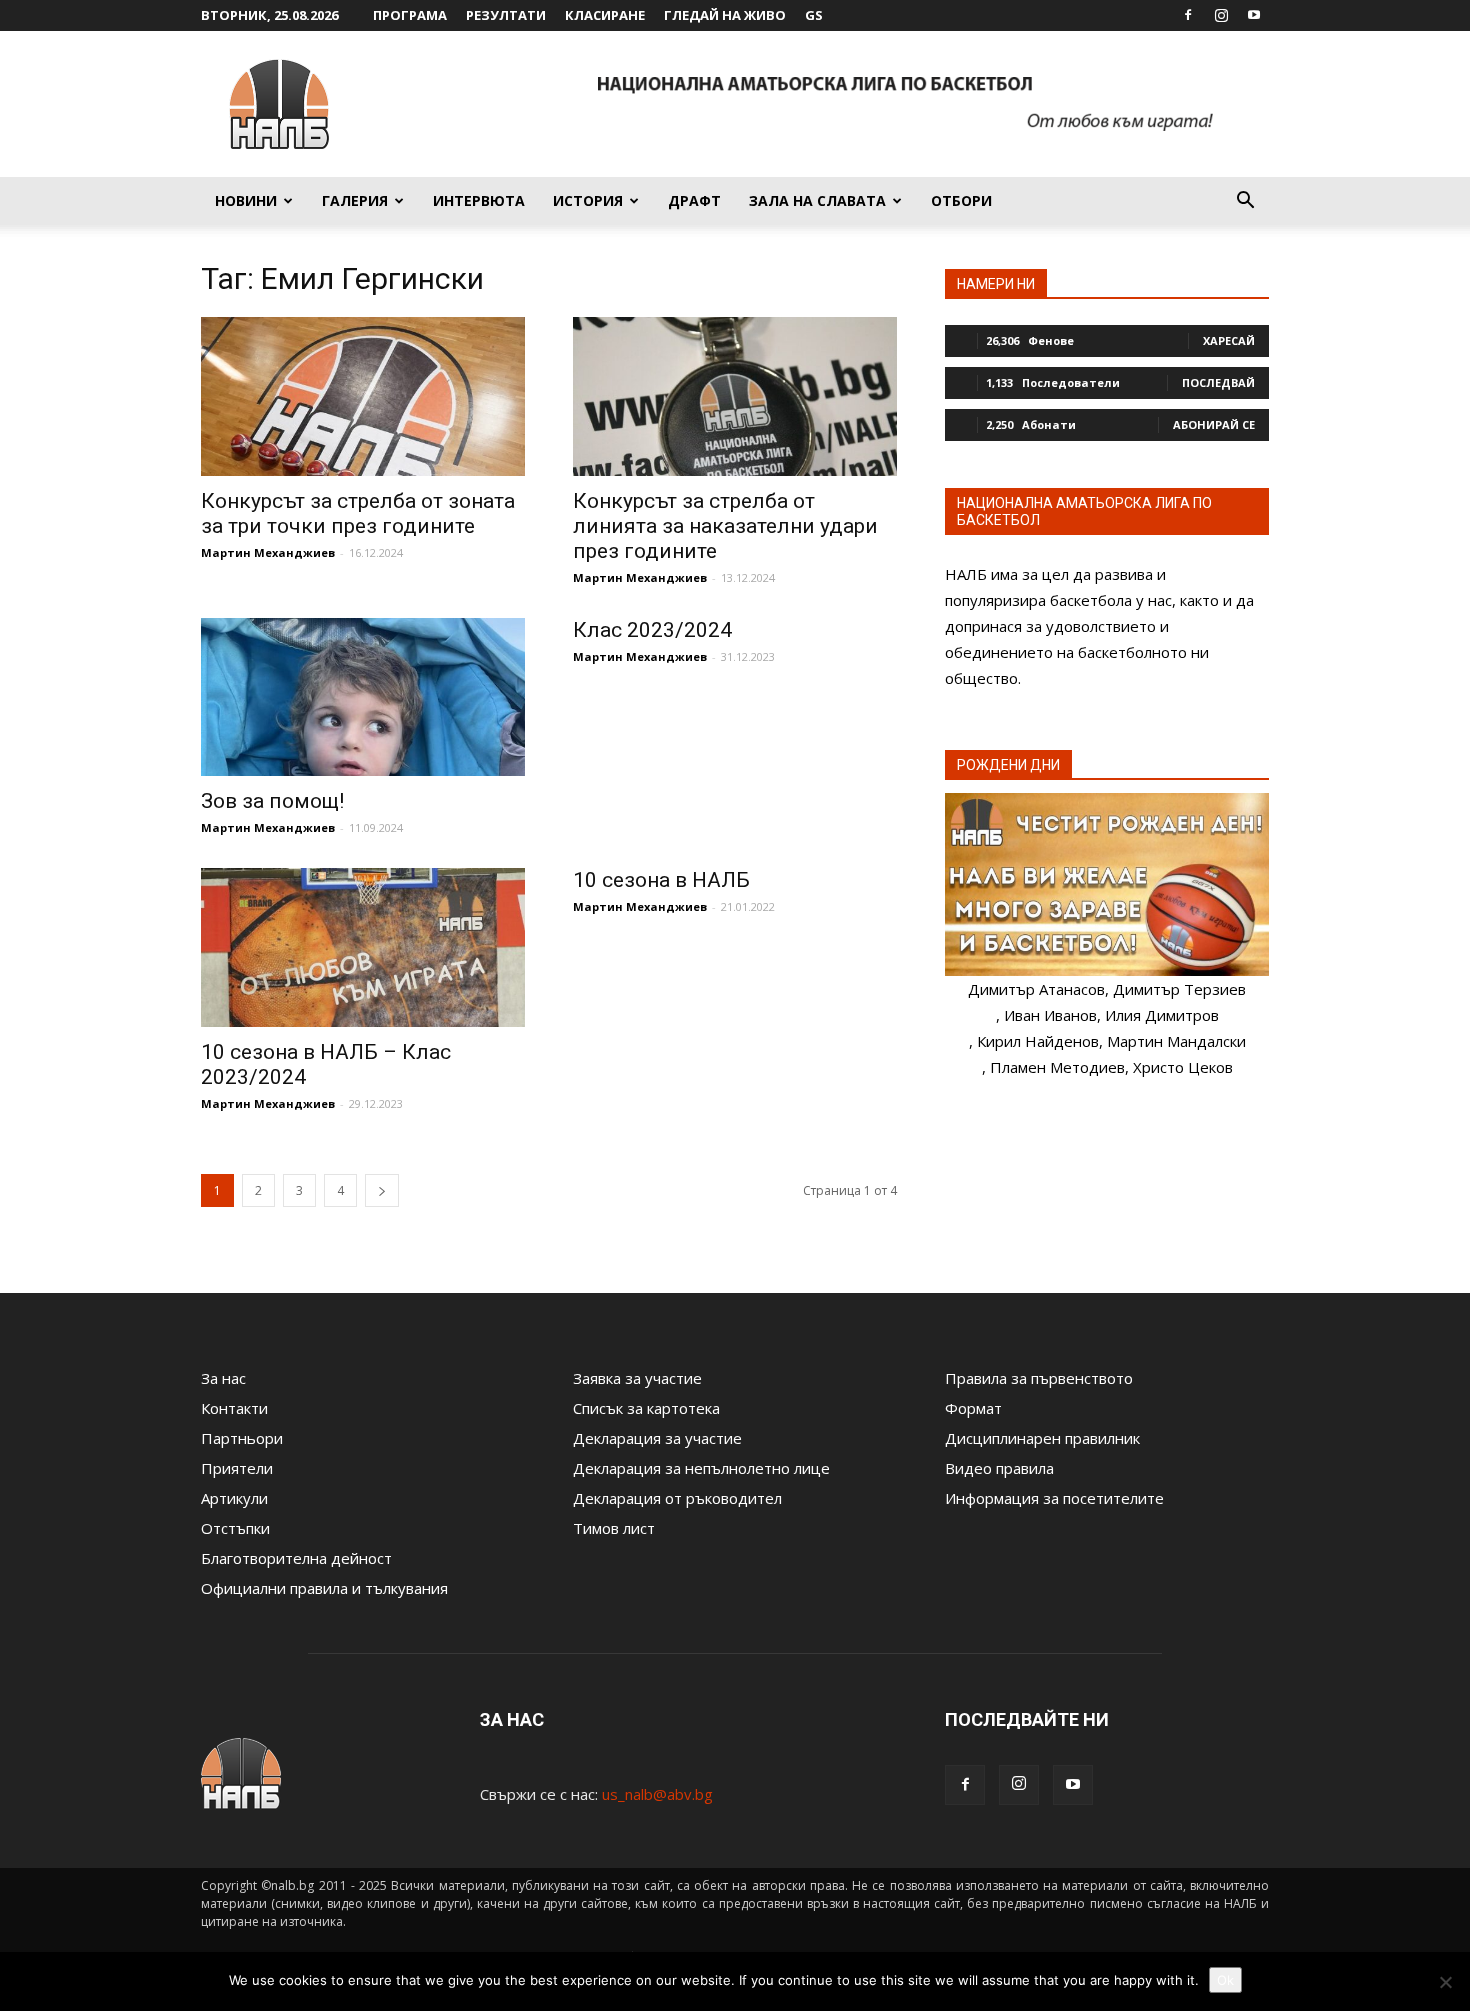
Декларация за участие (657, 1438)
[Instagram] (1221, 15)
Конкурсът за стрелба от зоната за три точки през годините (358, 513)
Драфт (694, 200)
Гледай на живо (725, 15)
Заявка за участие (637, 1378)
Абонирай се (1214, 424)
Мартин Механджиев (268, 552)
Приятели (237, 1468)
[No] (1445, 1982)
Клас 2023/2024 (652, 630)
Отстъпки (235, 1528)
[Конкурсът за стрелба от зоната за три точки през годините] (363, 396)
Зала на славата (817, 200)
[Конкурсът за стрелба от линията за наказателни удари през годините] (735, 396)
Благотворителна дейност (296, 1558)
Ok (1225, 1980)
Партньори (242, 1438)
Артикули (234, 1498)
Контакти (234, 1408)
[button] (1245, 202)
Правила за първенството (1039, 1378)
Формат (973, 1408)
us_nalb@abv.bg (657, 1794)
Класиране (605, 15)
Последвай (1218, 382)
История (588, 200)
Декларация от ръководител (677, 1498)
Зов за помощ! (272, 801)
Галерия (355, 200)
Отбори (961, 200)
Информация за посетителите (1054, 1498)
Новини (246, 200)
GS (814, 15)
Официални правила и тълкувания (324, 1588)
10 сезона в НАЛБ (661, 880)
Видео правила (999, 1468)
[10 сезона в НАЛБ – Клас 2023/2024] (363, 947)
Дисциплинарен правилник (1042, 1438)
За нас (223, 1378)
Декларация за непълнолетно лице (701, 1468)
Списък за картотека (646, 1408)
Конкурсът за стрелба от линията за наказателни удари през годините (725, 526)
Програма (410, 15)
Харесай (1229, 340)
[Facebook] (1188, 15)
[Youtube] (1254, 15)
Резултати (506, 15)
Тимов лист (614, 1528)
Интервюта (479, 200)
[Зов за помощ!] (363, 697)
